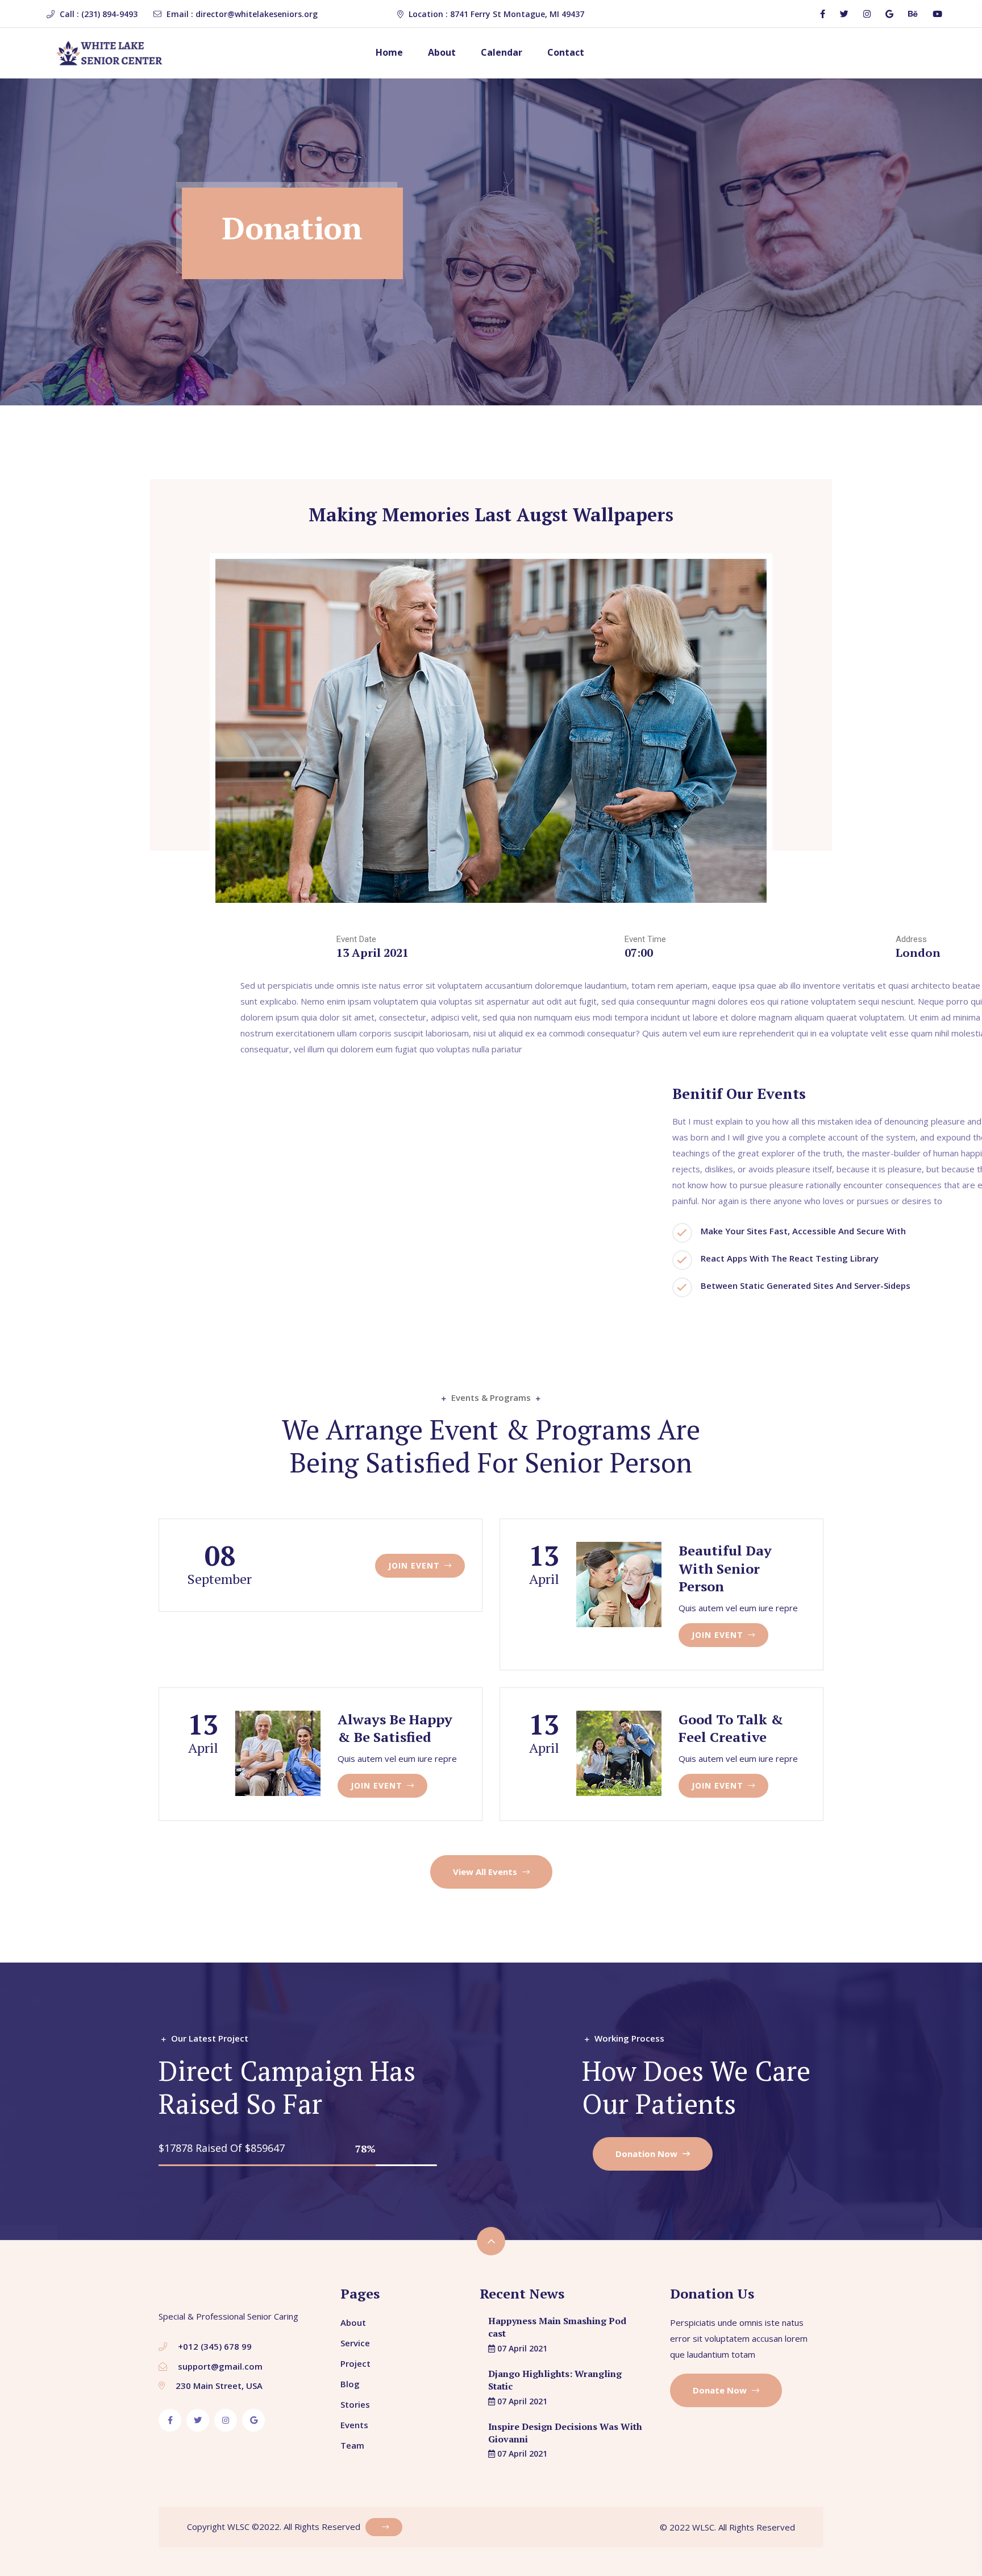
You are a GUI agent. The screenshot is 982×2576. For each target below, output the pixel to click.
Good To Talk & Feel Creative (731, 1728)
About (442, 52)
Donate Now (721, 2390)
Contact (566, 52)
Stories (355, 2404)
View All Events (486, 1872)
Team (352, 2445)
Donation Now (648, 2154)
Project (355, 2363)
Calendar (502, 52)
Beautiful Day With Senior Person (725, 1568)
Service (355, 2343)
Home (389, 52)
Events (354, 2425)
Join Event (415, 1565)
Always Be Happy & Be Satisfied (395, 1728)
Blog (350, 2384)
